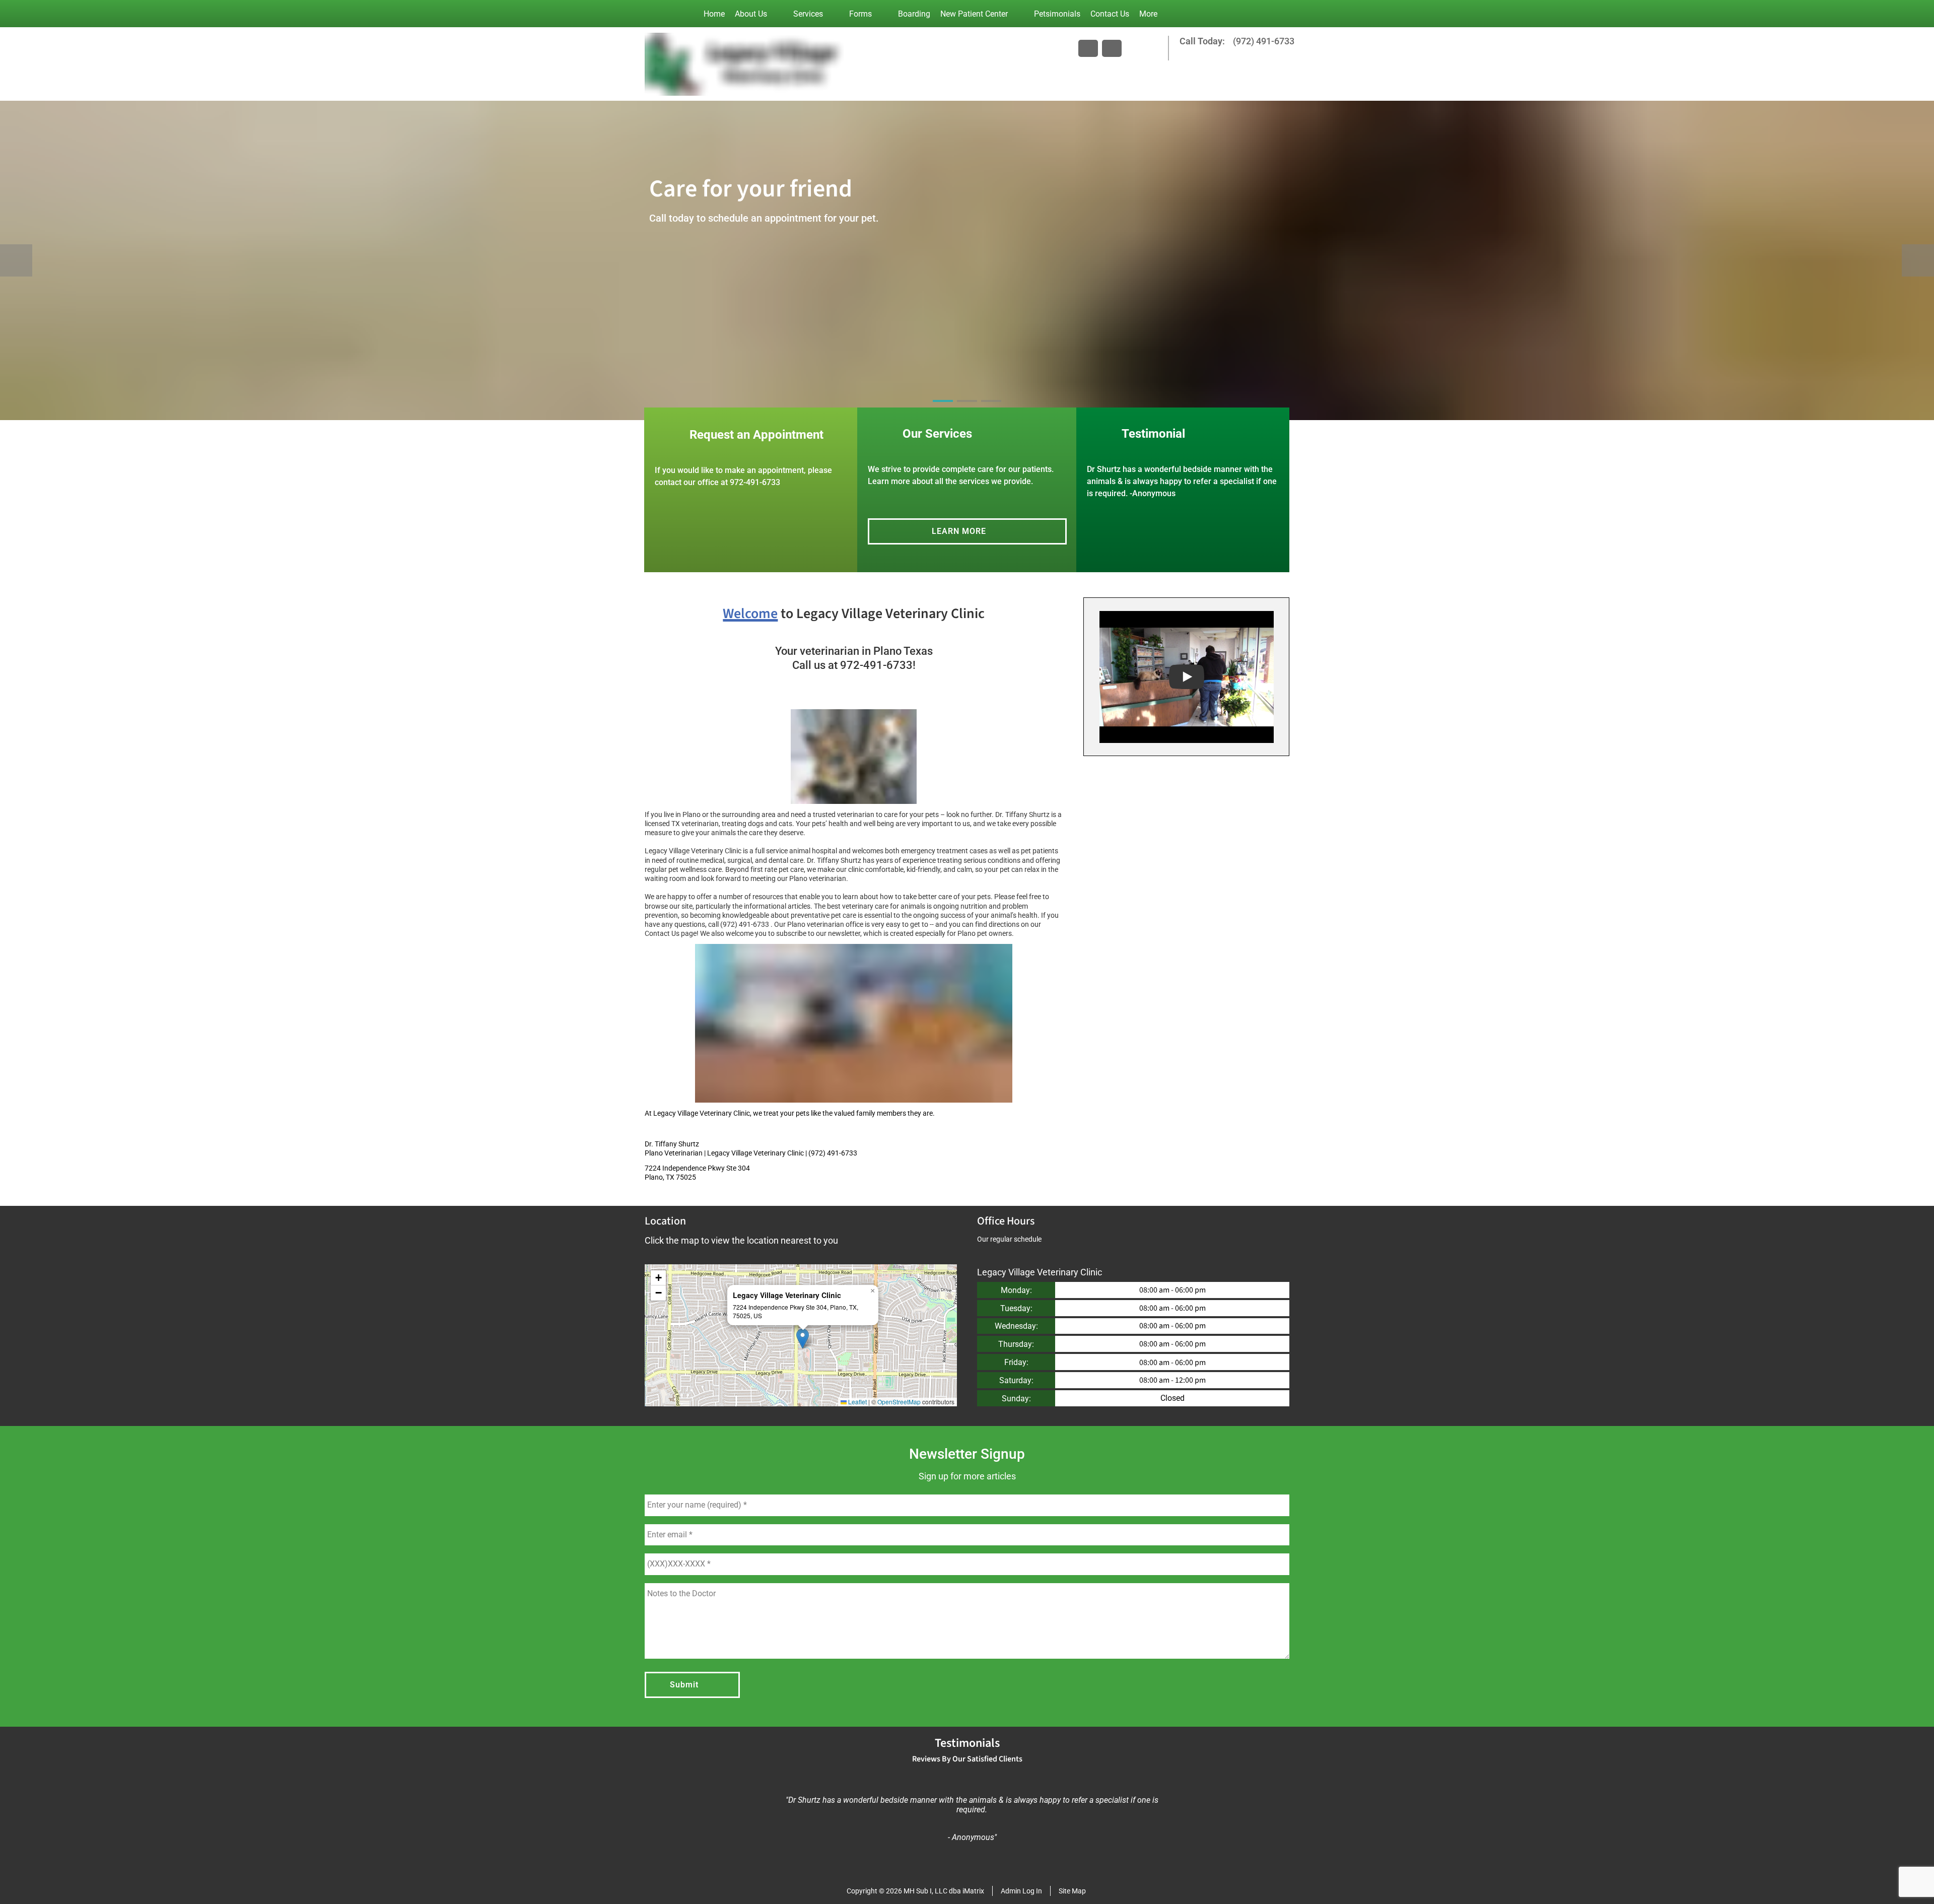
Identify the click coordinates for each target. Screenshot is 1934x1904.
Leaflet (857, 1402)
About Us (751, 14)
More (1148, 14)
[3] (991, 410)
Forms (860, 14)
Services (808, 14)
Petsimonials (1057, 14)
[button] (803, 1339)
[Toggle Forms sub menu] (882, 14)
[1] (943, 410)
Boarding (914, 14)
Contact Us (1110, 14)
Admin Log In (1021, 1891)
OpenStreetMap (899, 1402)
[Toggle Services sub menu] (833, 14)
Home (714, 14)
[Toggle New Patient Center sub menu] (1018, 14)
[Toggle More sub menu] (1167, 14)
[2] (967, 410)
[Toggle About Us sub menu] (777, 14)
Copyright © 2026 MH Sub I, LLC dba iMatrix (915, 1891)
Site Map (1072, 1891)
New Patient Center (974, 14)
